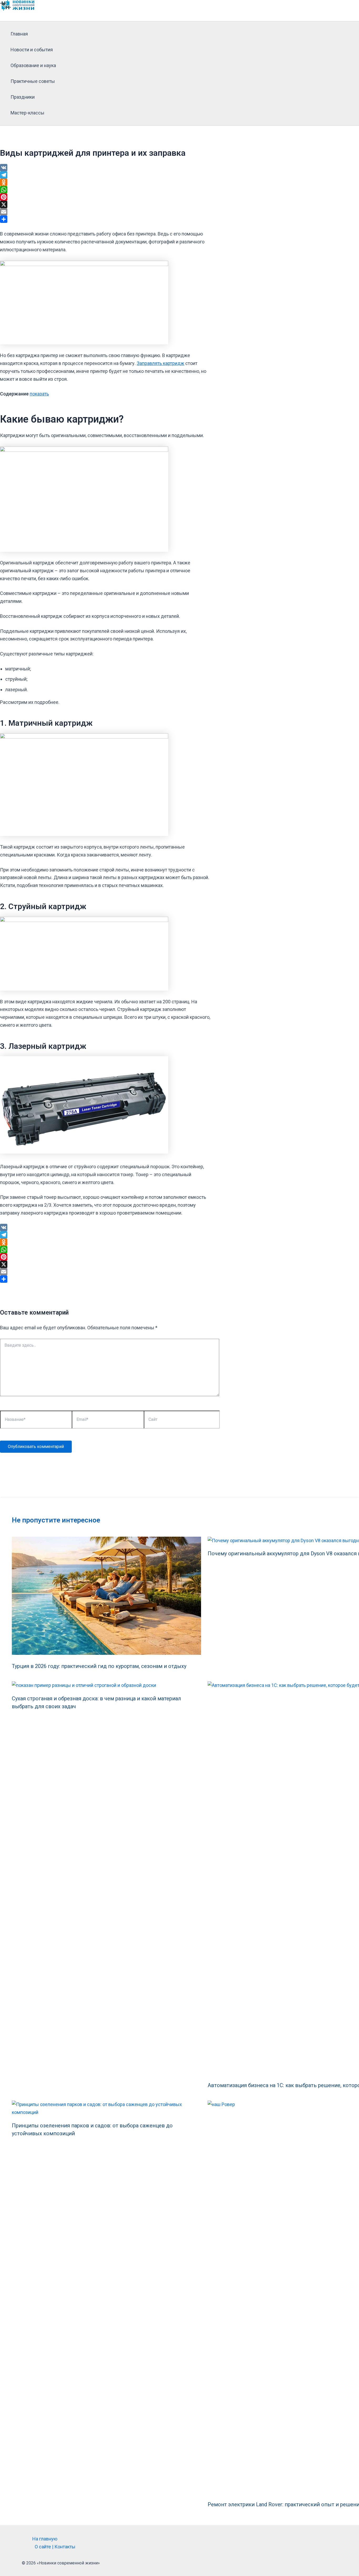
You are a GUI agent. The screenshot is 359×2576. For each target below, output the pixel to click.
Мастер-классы (27, 113)
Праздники (23, 97)
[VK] (105, 168)
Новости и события (32, 50)
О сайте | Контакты (55, 2547)
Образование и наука (33, 65)
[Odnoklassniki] (105, 182)
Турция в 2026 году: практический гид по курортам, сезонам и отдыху (99, 1666)
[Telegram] (105, 175)
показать (39, 394)
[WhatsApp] (105, 190)
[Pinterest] (105, 197)
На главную (45, 2539)
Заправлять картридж (160, 363)
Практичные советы (33, 81)
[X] (105, 204)
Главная (19, 34)
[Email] (105, 212)
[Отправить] (105, 219)
